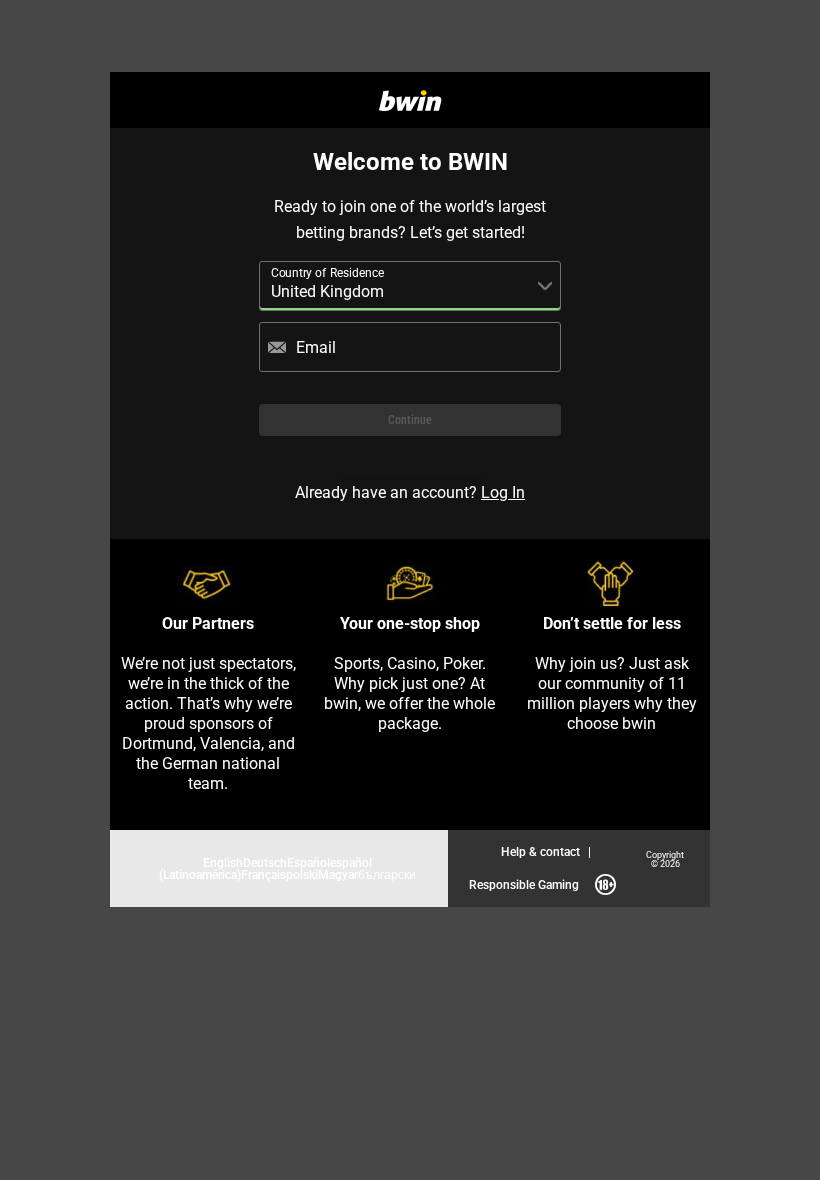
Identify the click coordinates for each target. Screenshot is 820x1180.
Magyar (338, 874)
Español (308, 862)
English (223, 862)
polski (302, 874)
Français (263, 874)
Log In (503, 492)
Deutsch (265, 862)
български (387, 874)
